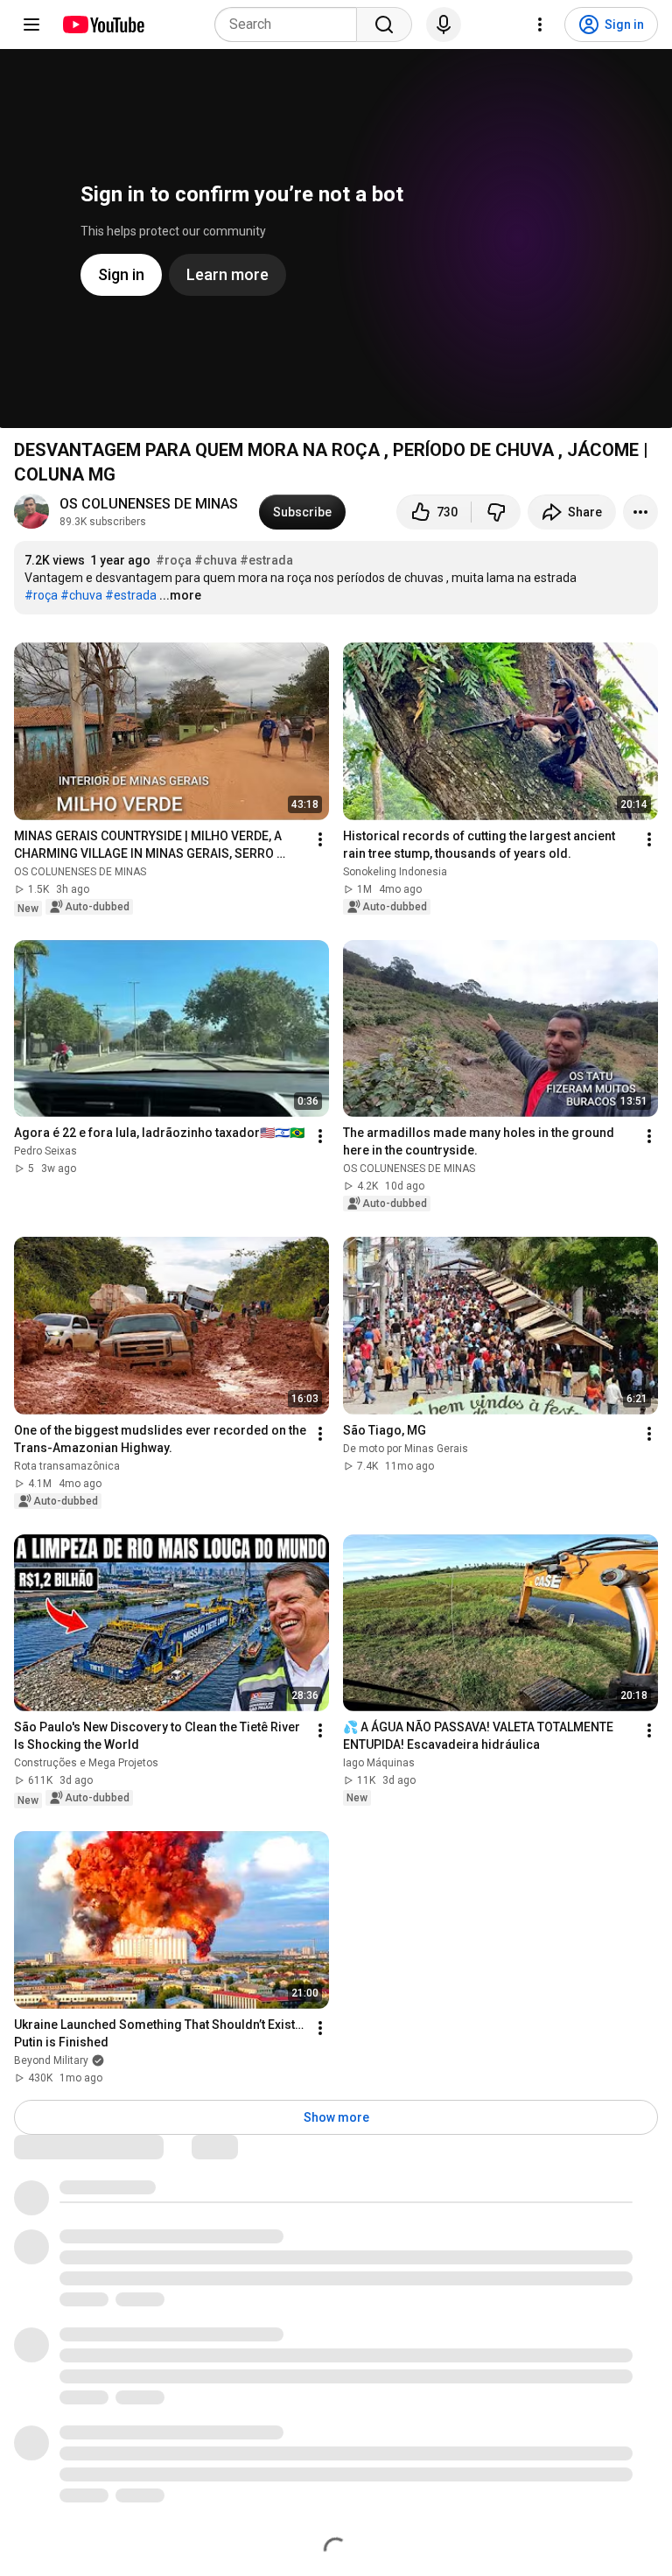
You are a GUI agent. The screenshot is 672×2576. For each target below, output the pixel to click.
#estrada (266, 560)
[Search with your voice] (444, 25)
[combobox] (291, 25)
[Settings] (540, 25)
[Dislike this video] (496, 512)
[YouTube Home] (103, 25)
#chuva (216, 560)
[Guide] (31, 25)
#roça (174, 560)
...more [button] (180, 595)
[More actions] (640, 512)
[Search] (384, 25)
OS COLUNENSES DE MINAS (149, 504)
